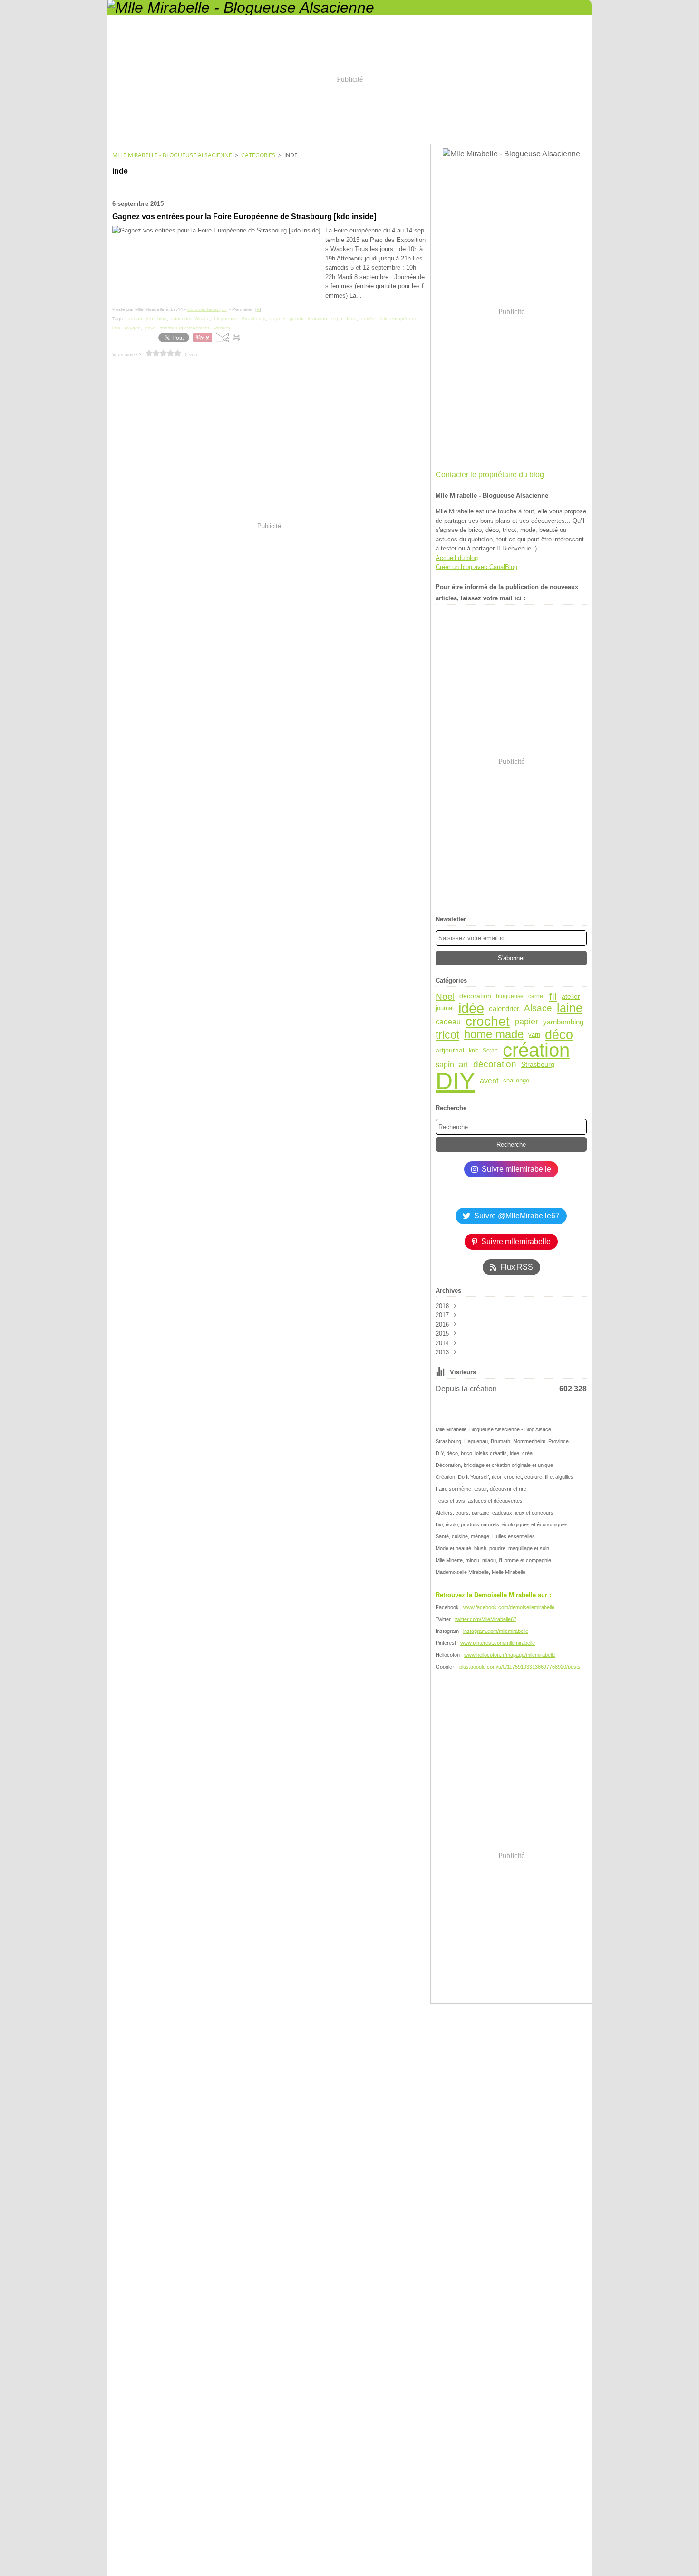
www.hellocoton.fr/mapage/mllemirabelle (510, 1655)
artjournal (450, 1051)
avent (489, 1081)
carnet (536, 996)
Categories (258, 155)
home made (494, 1035)
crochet (488, 1022)
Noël (445, 997)
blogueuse (510, 996)
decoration (475, 996)
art (464, 1065)
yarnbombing (563, 1022)
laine (570, 1008)
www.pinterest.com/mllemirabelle (498, 1643)
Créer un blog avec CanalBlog (476, 567)
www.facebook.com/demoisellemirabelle (509, 1607)
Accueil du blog (457, 558)
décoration (495, 1065)
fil (553, 997)
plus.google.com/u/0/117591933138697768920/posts (520, 1667)
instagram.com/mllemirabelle (496, 1631)
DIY (455, 1081)
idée (471, 1008)
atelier (571, 996)
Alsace (538, 1008)
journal (445, 1008)
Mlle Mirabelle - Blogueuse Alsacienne (172, 155)
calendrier (504, 1008)
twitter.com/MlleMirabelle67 (486, 1619)
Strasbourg (538, 1064)
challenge (516, 1081)
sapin (445, 1064)
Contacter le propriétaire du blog (490, 475)
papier (526, 1022)
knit (473, 1051)
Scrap (490, 1051)
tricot (447, 1035)
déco (559, 1035)
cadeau (448, 1022)
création (536, 1051)
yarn (534, 1035)
